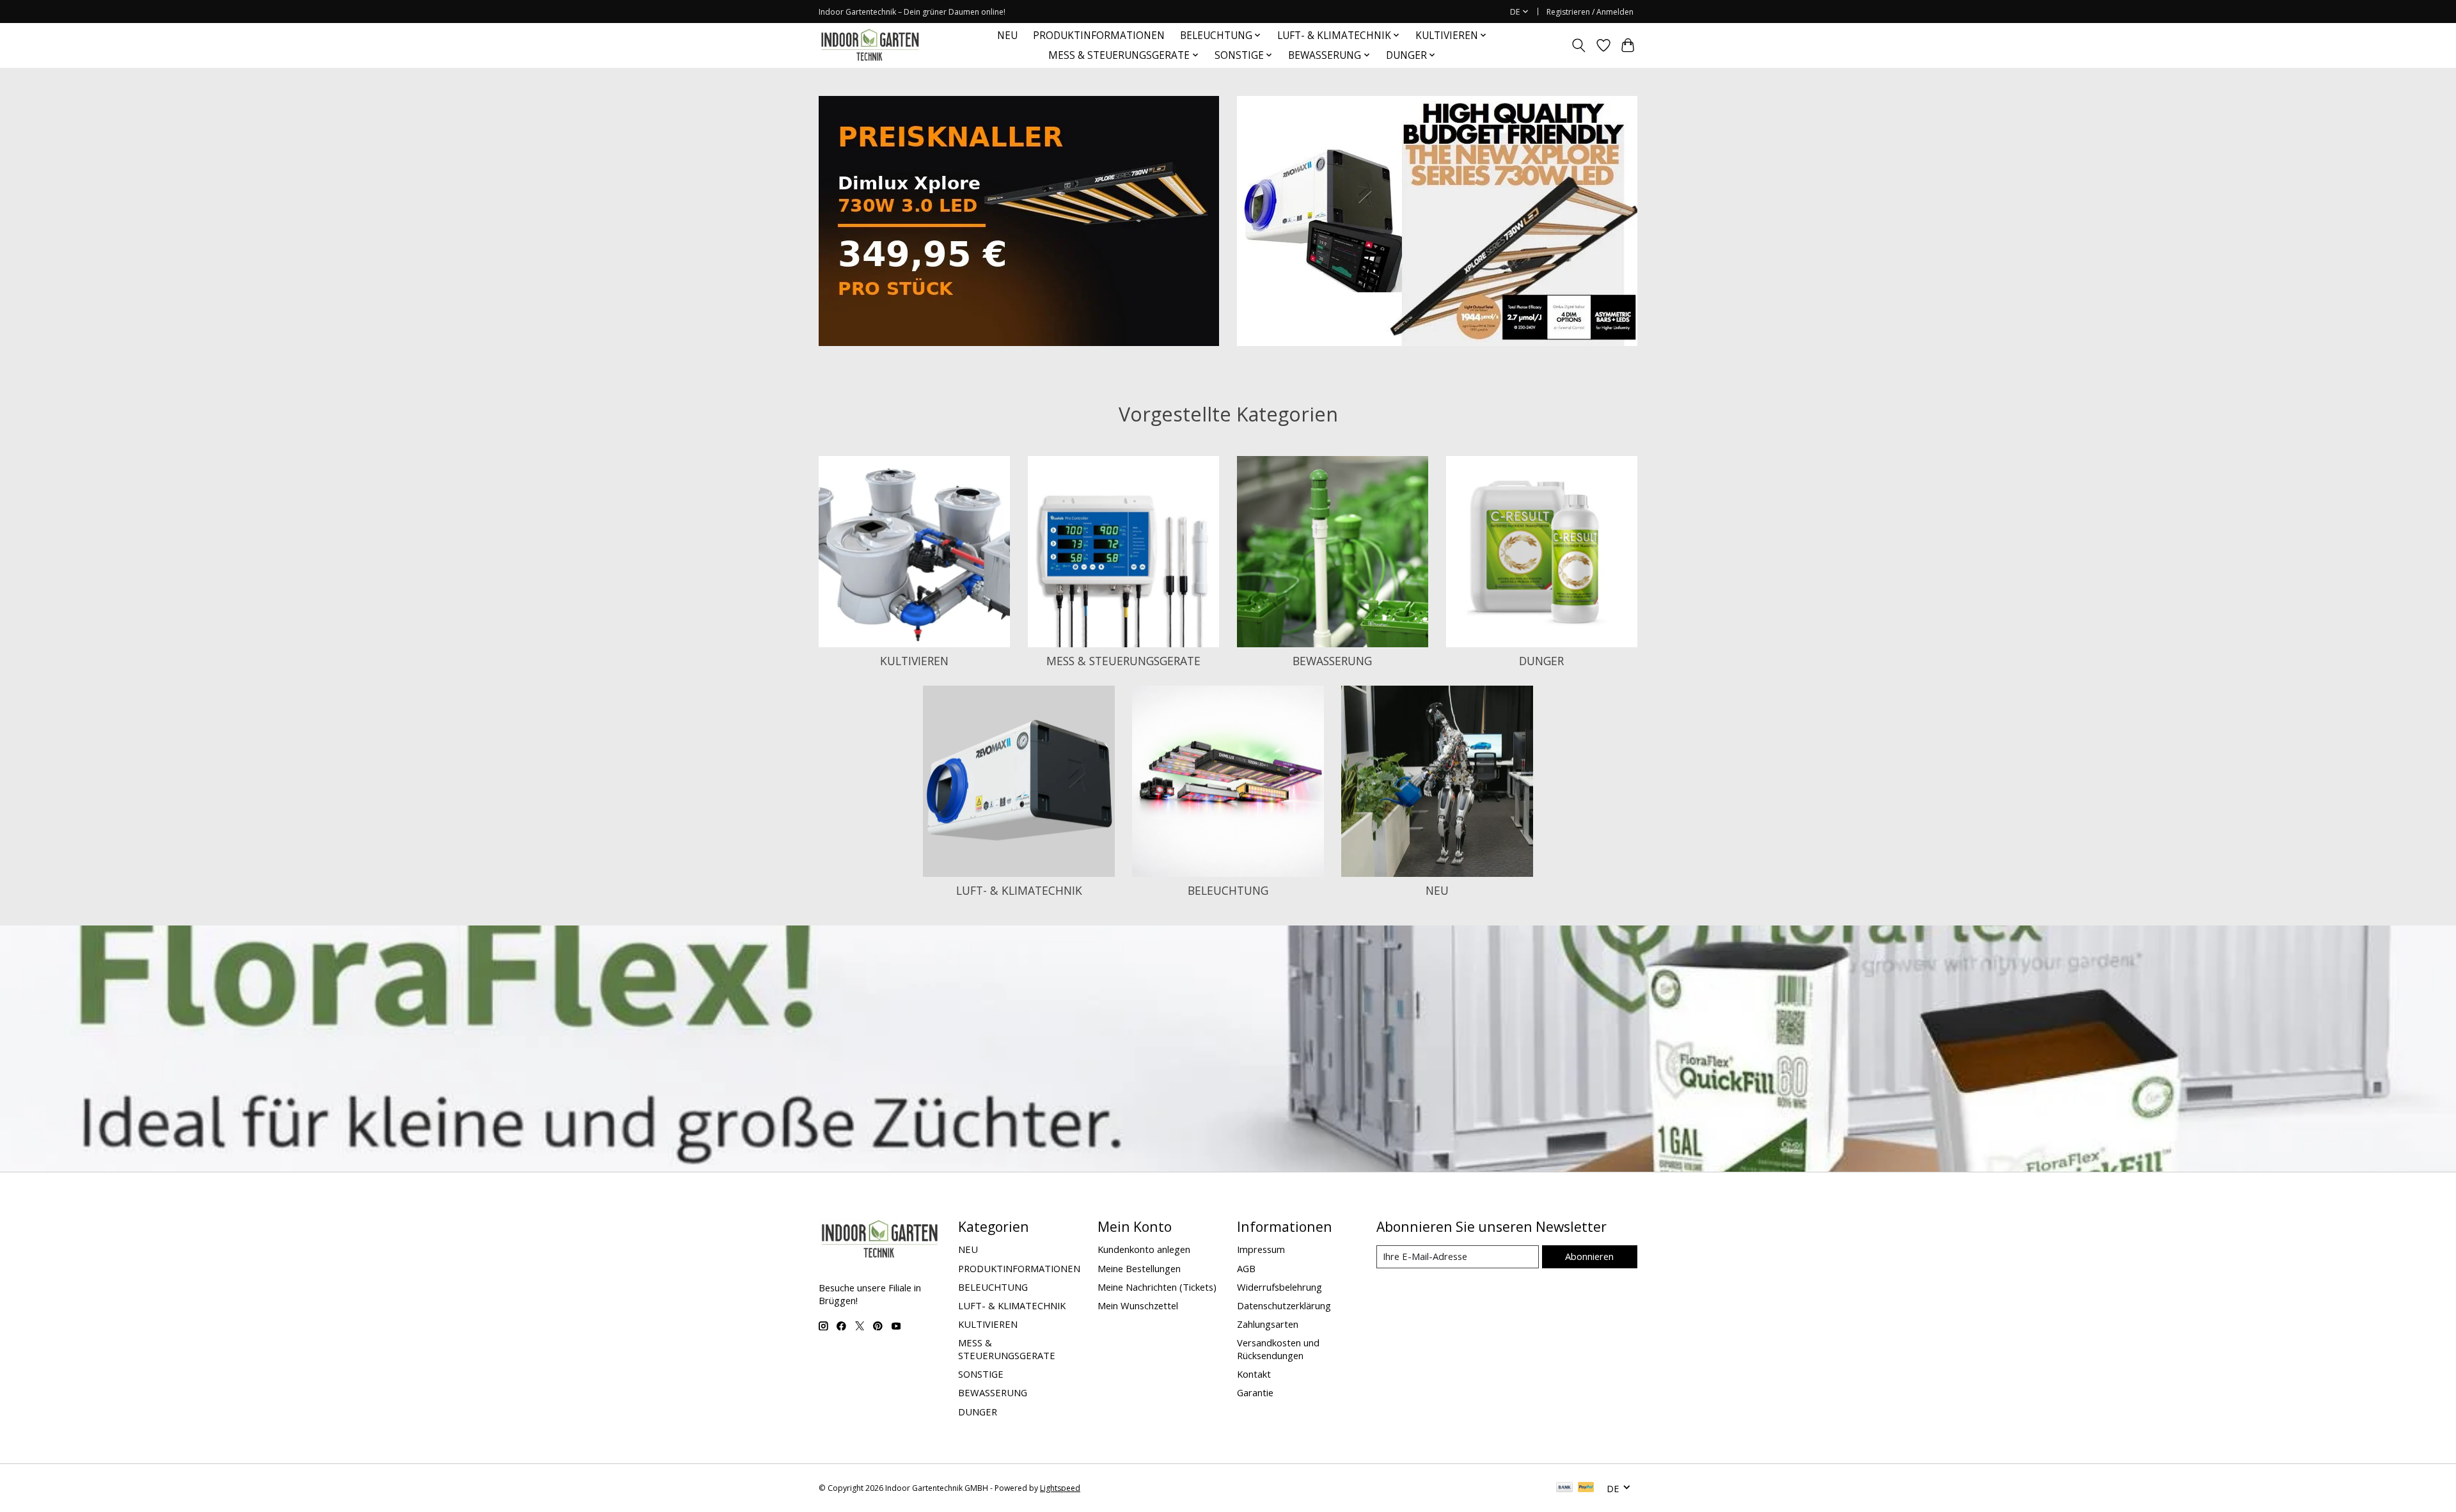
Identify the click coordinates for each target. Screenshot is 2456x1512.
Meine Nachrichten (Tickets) (1157, 1287)
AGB (1246, 1268)
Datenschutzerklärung (1284, 1305)
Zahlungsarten (1268, 1324)
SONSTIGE (981, 1374)
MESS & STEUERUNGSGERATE (1123, 661)
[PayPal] (1586, 1488)
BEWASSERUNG (1332, 661)
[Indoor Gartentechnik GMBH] (870, 45)
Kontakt (1254, 1374)
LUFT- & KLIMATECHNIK (1019, 890)
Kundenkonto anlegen (1144, 1249)
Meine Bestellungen (1139, 1268)
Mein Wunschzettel (1138, 1305)
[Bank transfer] (1564, 1488)
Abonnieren (1589, 1256)
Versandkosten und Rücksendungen (1278, 1349)
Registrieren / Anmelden (1590, 12)
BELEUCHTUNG (1228, 890)
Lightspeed (1060, 1488)
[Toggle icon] (1579, 45)
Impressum (1261, 1249)
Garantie (1255, 1392)
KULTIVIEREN (914, 661)
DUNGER (1541, 661)
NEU (1007, 35)
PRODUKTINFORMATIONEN (1099, 35)
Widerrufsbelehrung (1279, 1287)
